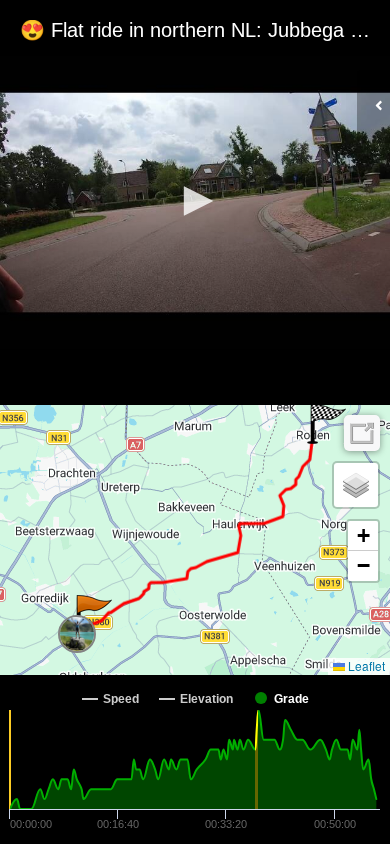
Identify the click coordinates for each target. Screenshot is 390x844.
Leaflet (365, 665)
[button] (195, 201)
